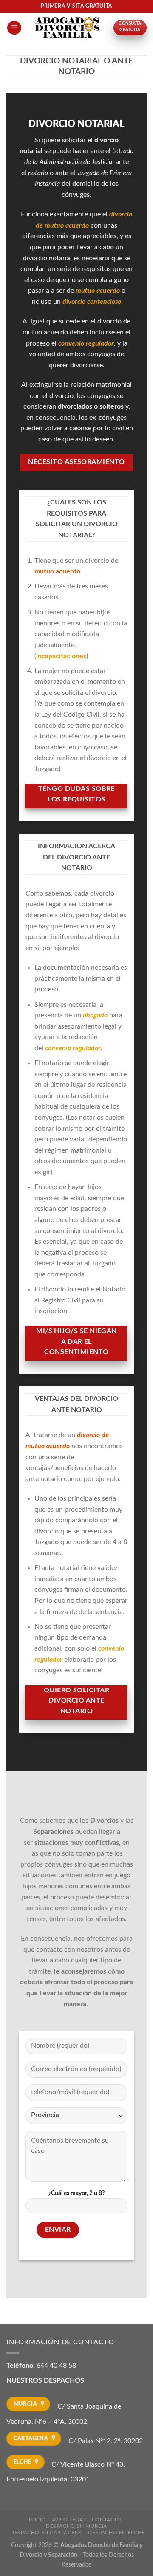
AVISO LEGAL (69, 2520)
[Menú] (14, 28)
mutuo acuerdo (57, 571)
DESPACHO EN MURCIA (76, 2526)
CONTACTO (107, 2520)
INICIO (37, 2520)
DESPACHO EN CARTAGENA (46, 2533)
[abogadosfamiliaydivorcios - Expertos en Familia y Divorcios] (67, 28)
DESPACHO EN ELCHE (116, 2533)
